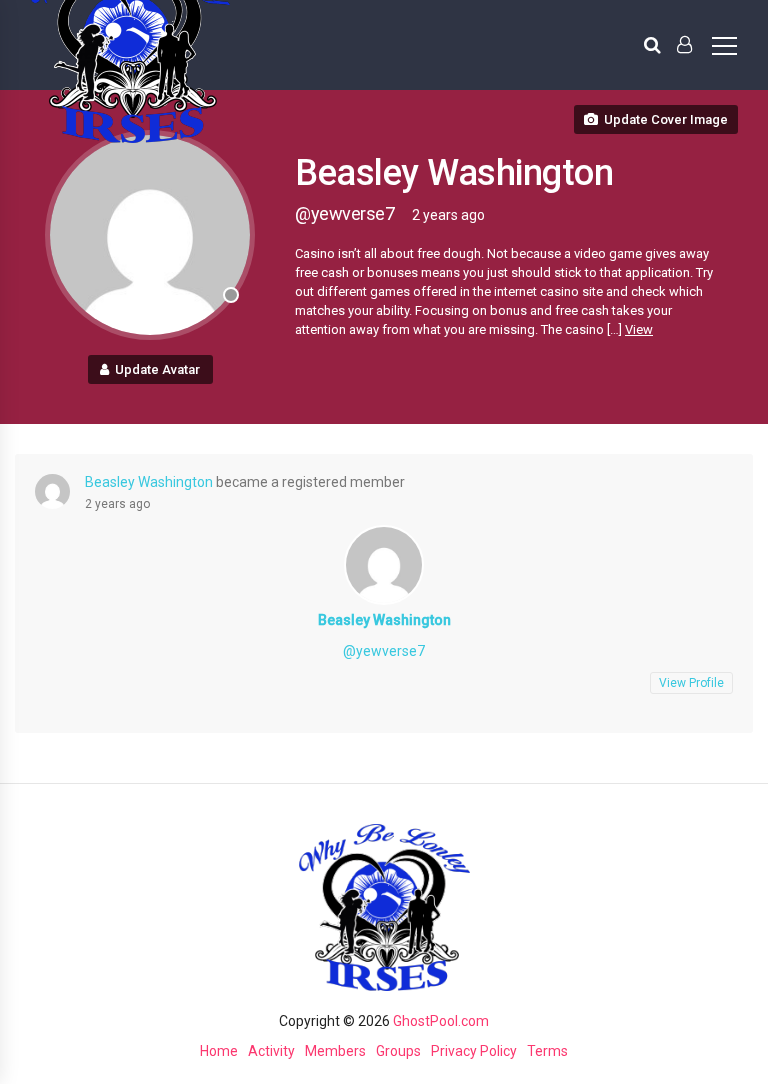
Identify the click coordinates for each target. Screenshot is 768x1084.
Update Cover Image (666, 119)
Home (219, 1051)
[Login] (684, 45)
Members (335, 1051)
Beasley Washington (149, 482)
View (639, 329)
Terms (547, 1051)
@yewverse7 (384, 651)
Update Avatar (157, 369)
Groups (398, 1051)
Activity (271, 1051)
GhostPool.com (441, 1021)
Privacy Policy (474, 1051)
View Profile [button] (691, 683)
